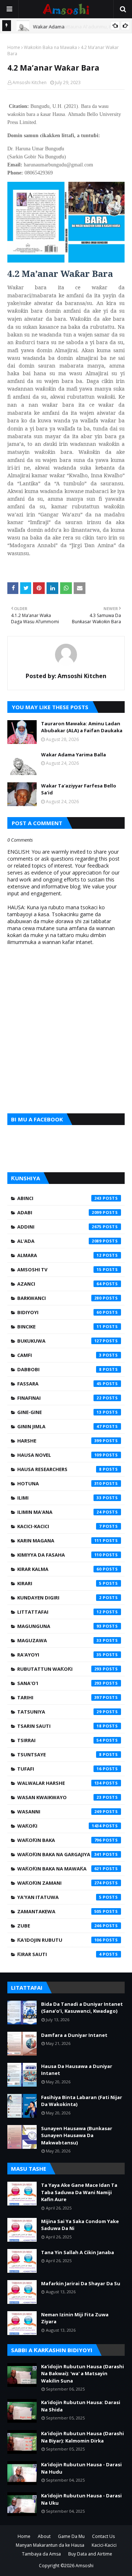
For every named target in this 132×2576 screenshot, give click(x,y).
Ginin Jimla (59, 1426)
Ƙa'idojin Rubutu (59, 1940)
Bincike (59, 1327)
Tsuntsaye (59, 1755)
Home (14, 47)
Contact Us (103, 2536)
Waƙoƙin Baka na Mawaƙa (50, 47)
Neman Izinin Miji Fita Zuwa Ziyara (75, 2318)
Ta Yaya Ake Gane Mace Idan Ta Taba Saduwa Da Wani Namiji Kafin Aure (79, 2192)
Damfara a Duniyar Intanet (74, 2035)
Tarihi (59, 1697)
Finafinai (59, 1398)
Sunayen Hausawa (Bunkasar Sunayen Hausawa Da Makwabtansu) (77, 2135)
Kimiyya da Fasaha (59, 1555)
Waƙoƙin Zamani (59, 1883)
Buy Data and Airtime (90, 2554)
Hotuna (59, 1483)
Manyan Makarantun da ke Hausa (50, 2545)
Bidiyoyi (59, 1312)
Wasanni (59, 1812)
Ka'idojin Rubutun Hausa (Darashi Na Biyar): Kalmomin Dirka (82, 2437)
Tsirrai (59, 1740)
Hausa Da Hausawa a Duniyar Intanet (77, 2070)
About (44, 2536)
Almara (59, 1255)
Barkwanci (59, 1298)
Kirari (59, 1583)
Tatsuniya (59, 1712)
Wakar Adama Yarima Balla (74, 755)
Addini (59, 1227)
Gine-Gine (59, 1412)
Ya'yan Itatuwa (59, 1897)
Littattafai (59, 1612)
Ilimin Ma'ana (59, 1512)
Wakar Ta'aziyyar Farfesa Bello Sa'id (79, 789)
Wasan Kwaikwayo (59, 1797)
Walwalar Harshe (59, 1783)
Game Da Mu (71, 2536)
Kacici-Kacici (59, 1526)
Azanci (59, 1284)
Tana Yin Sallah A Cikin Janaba (78, 2252)
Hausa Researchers (59, 1469)
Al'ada (59, 1241)
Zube (59, 1926)
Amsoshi (85, 2566)
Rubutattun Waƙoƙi (59, 1669)
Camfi (59, 1355)
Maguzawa (59, 1640)
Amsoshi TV (59, 1270)
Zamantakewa (59, 1911)
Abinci (59, 1198)
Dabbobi (59, 1369)
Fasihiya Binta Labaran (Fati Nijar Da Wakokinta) (82, 2101)
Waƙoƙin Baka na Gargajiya (59, 1854)
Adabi (59, 1212)
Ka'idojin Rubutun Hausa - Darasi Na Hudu (81, 2468)
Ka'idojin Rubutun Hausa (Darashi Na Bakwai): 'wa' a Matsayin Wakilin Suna (82, 2374)
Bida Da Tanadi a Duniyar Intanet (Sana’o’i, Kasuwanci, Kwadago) (82, 2008)
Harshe (59, 1441)
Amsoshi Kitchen (30, 82)
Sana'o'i (59, 1683)
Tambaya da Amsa (41, 2554)
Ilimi (59, 1498)
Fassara (59, 1384)
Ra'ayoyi (59, 1655)
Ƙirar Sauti (59, 1954)
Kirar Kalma (59, 1569)
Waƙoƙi (59, 1826)
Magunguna (59, 1626)
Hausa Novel (59, 1455)
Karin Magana (59, 1541)
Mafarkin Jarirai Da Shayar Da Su (81, 2283)
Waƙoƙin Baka (59, 1840)
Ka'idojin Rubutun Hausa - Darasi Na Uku (81, 2499)
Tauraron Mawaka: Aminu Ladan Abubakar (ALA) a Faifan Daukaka (82, 727)
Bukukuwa (59, 1341)
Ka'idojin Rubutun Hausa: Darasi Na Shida (81, 2406)
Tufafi (59, 1769)
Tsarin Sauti (59, 1726)
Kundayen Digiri (59, 1598)
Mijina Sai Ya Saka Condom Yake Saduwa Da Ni (80, 2225)
